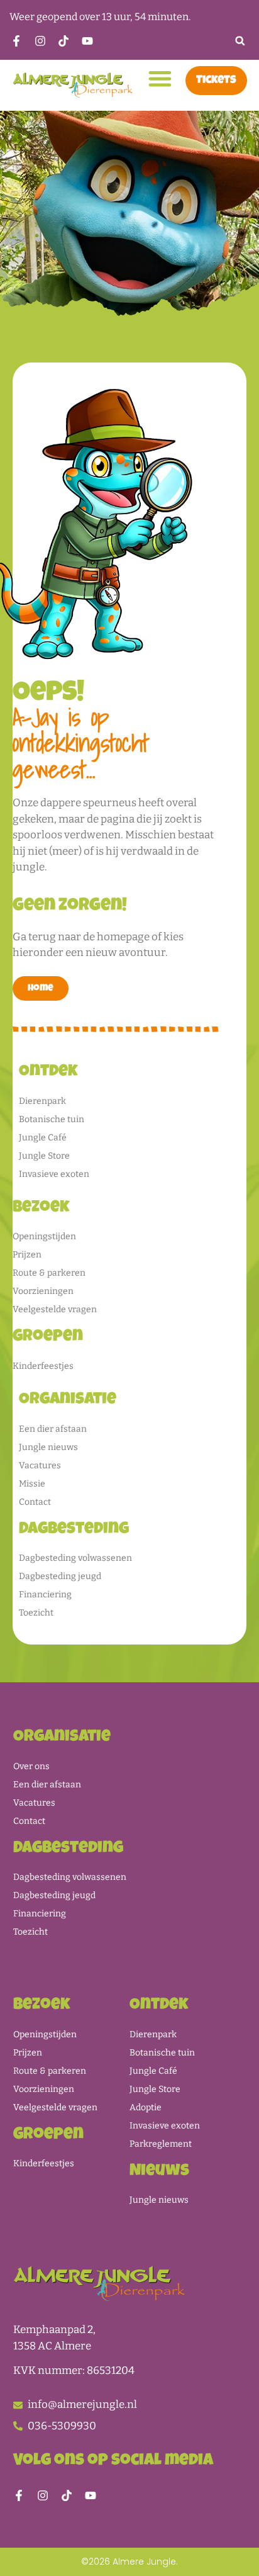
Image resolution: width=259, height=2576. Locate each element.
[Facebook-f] (19, 2495)
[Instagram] (43, 2495)
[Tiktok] (67, 2495)
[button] (240, 41)
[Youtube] (91, 2495)
